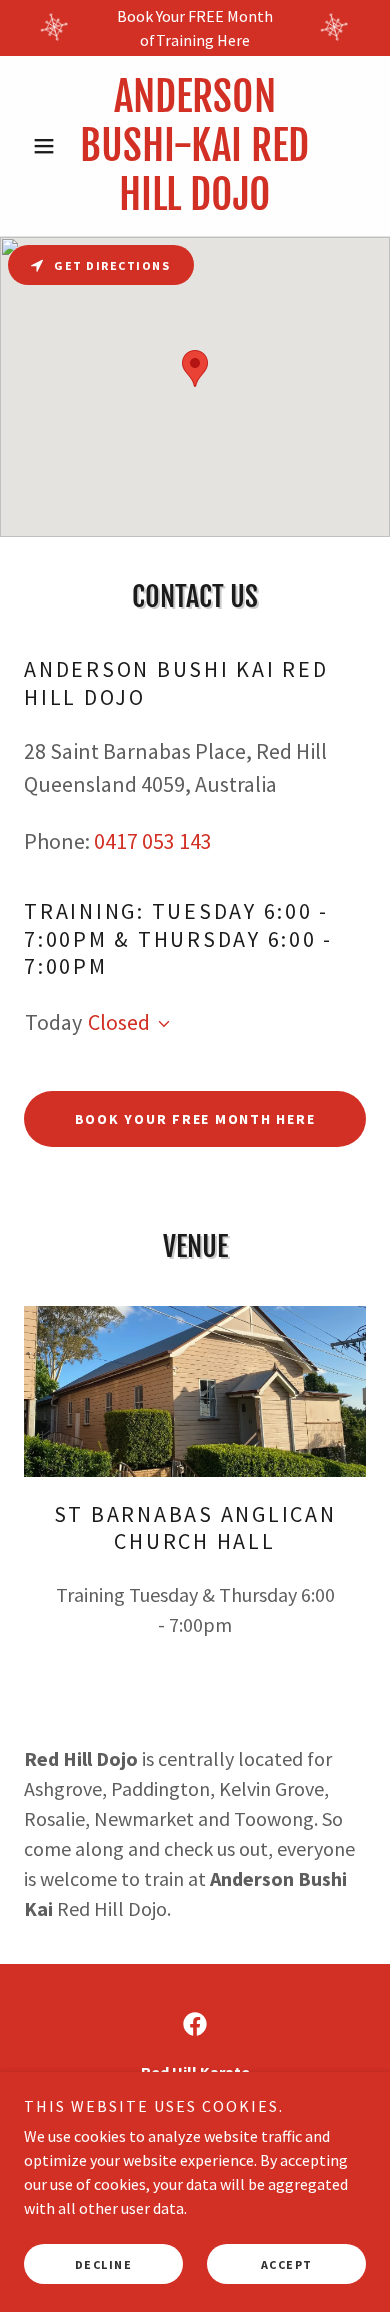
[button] (49, 146)
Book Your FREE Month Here (195, 1119)
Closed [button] (119, 1022)
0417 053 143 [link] (153, 841)
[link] (194, 146)
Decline (104, 2264)
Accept (287, 2264)
